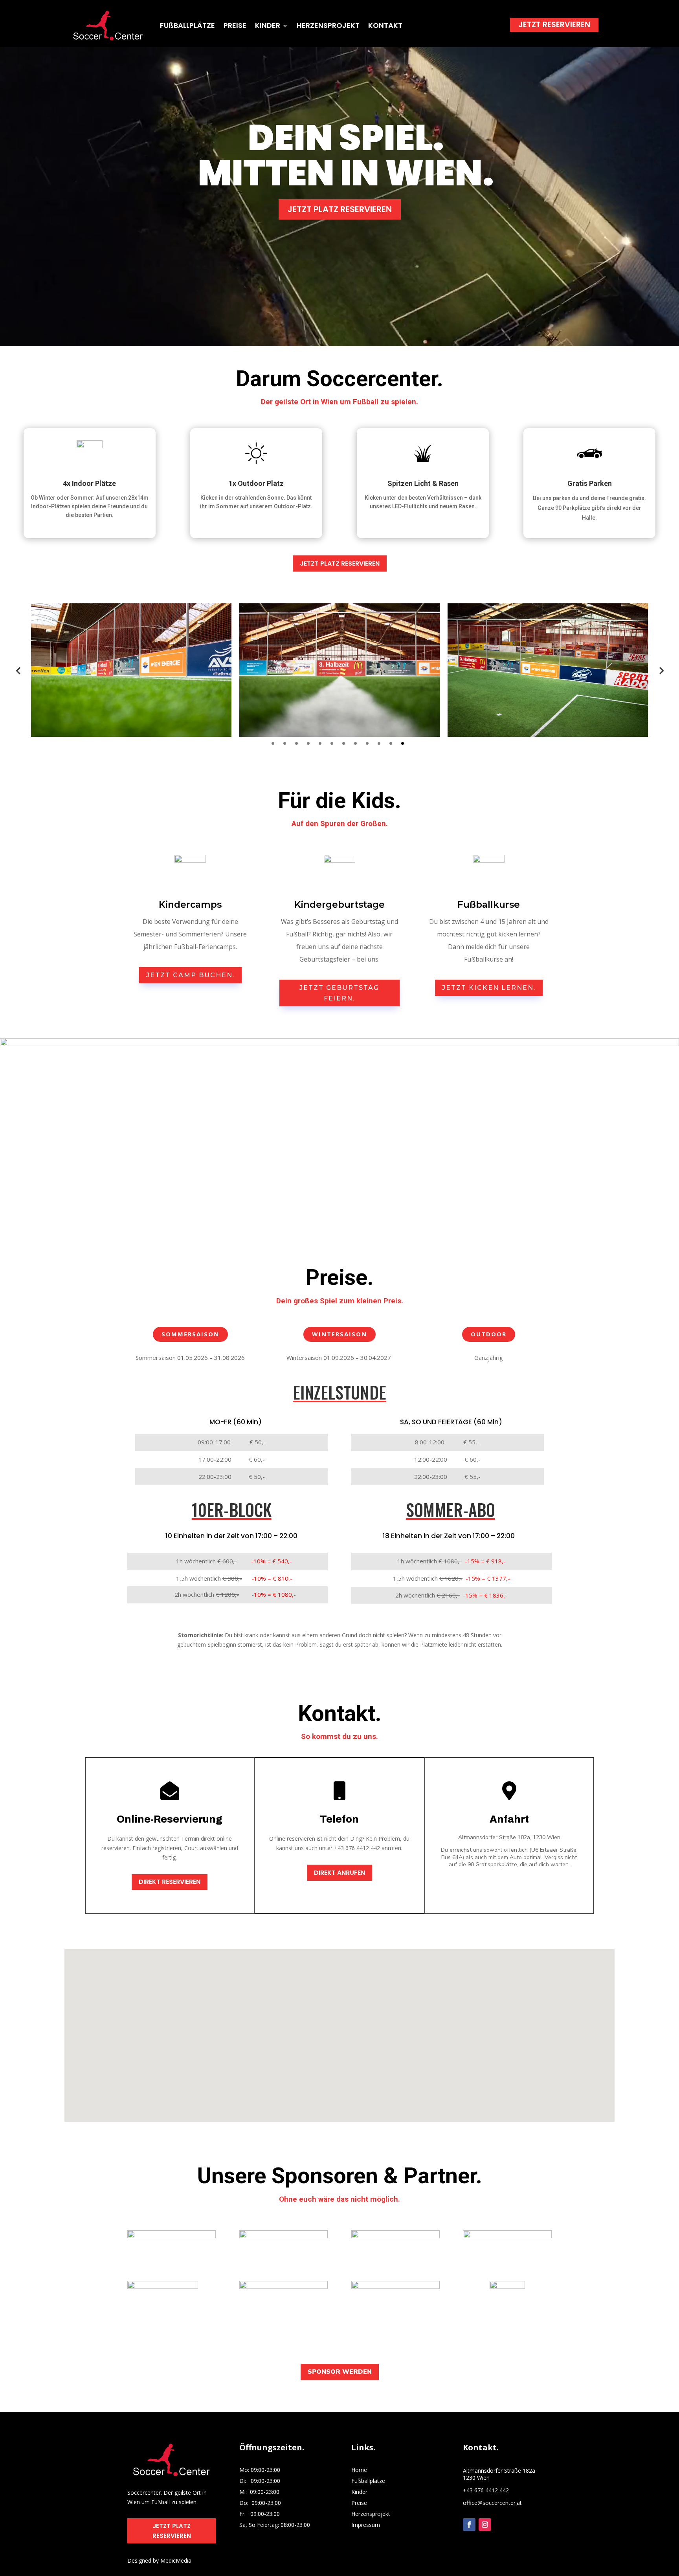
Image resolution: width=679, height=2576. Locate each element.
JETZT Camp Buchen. (190, 975)
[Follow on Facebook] (469, 2525)
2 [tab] (285, 743)
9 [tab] (367, 743)
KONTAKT (385, 25)
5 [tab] (320, 743)
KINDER (268, 25)
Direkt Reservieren (170, 1882)
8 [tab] (355, 743)
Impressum (366, 2525)
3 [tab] (296, 743)
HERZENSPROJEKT (328, 25)
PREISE (235, 25)
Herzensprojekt (371, 2514)
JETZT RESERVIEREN (554, 25)
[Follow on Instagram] (485, 2525)
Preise (359, 2503)
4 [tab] (308, 743)
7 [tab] (344, 743)
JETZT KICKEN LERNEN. (489, 988)
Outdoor (489, 1334)
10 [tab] (379, 743)
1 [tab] (273, 743)
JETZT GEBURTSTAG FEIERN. (339, 993)
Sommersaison (190, 1334)
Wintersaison (339, 1334)
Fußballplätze (368, 2481)
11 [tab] (391, 743)
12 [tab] (403, 743)
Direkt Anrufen (339, 1873)
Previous (18, 670)
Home (359, 2470)
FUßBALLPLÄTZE (187, 25)
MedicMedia (176, 2560)
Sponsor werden (340, 2372)
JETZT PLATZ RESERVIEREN (340, 209)
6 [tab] (332, 743)
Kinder (359, 2492)
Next (661, 670)
